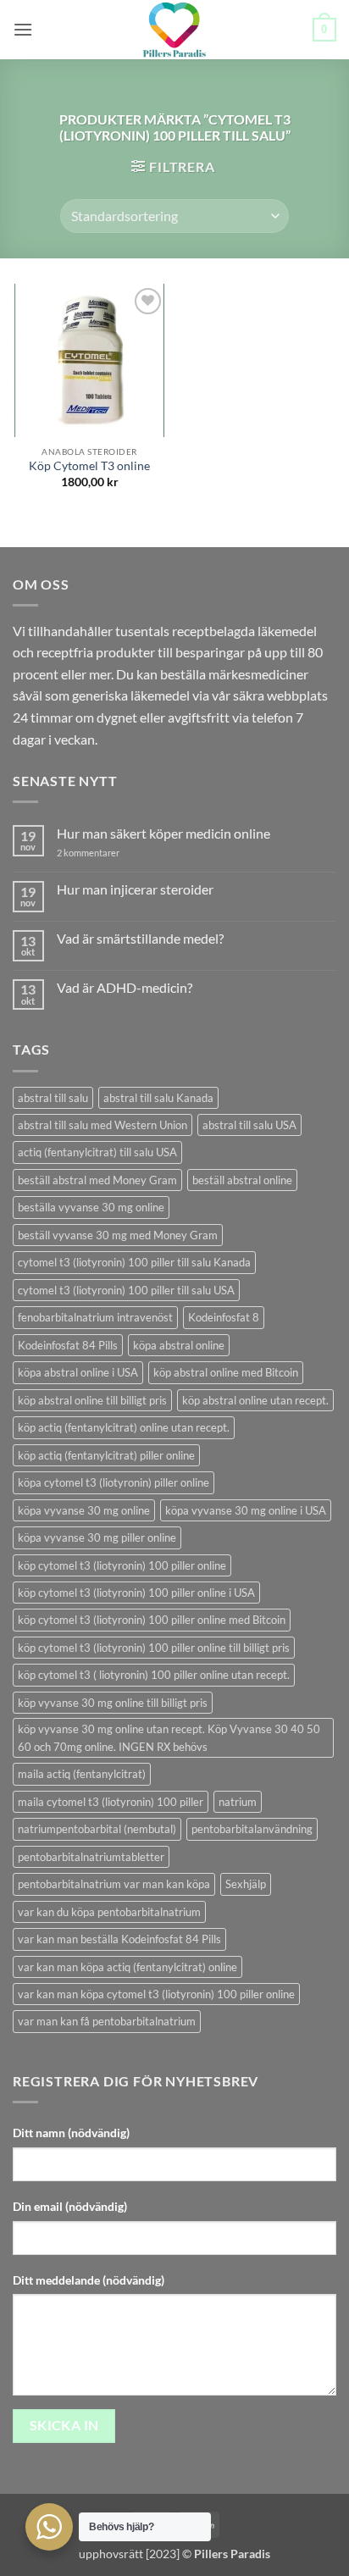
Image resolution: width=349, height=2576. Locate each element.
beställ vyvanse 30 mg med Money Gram (118, 1235)
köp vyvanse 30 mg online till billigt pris (113, 1703)
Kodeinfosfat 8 (224, 1317)
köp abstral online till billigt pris (92, 1400)
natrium (238, 1802)
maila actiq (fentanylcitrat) (82, 1774)
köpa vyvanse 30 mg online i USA (246, 1510)
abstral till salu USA (249, 1125)
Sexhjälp (246, 1884)
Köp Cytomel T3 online (89, 466)
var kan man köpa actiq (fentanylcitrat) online (127, 1967)
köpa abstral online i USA (78, 1372)
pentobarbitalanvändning (252, 1829)
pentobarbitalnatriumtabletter (91, 1857)
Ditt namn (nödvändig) (71, 2133)
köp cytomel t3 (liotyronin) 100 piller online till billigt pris (154, 1648)
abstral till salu (53, 1098)
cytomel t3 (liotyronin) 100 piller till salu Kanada (134, 1262)
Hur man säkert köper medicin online (163, 833)
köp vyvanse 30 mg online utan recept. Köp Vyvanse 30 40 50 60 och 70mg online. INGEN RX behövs (169, 1737)
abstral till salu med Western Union (102, 1125)
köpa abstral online (179, 1345)
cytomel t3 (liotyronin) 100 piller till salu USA (126, 1290)
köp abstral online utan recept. (255, 1400)
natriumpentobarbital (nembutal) (97, 1829)
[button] (23, 29)
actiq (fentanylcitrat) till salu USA (97, 1152)
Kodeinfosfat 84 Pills (68, 1345)
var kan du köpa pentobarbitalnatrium (109, 1912)
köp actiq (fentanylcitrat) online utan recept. (124, 1427)
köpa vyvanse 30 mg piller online (97, 1537)
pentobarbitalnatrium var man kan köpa (114, 1884)
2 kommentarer (104, 853)
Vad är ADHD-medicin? (125, 987)
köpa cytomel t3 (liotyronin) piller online (114, 1482)
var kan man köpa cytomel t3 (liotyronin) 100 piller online (156, 1994)
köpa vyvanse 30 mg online (84, 1510)
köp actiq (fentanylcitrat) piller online (106, 1455)
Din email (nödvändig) (70, 2206)
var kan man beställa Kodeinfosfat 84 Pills (119, 1939)
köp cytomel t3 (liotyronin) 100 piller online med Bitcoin (152, 1620)
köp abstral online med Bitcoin (226, 1372)
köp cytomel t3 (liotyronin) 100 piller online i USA (136, 1593)
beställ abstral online (242, 1180)
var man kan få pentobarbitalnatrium (107, 2021)
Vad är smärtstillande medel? (140, 938)
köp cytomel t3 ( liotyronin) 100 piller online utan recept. (154, 1675)
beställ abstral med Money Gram (97, 1180)
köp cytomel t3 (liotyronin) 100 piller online (122, 1565)
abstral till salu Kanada (158, 1098)
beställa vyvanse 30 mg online (91, 1207)
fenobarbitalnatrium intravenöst (95, 1317)
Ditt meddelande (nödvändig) (89, 2280)
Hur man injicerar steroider (135, 889)
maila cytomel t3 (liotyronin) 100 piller (111, 1802)
